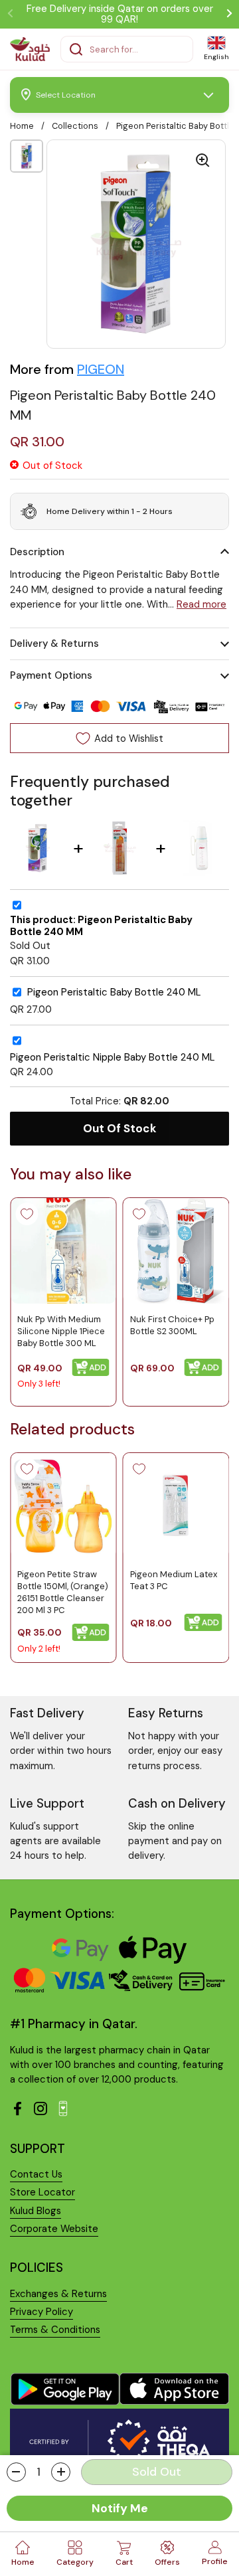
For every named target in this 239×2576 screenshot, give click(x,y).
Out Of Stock (120, 1128)
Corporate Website (54, 2229)
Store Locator (42, 2192)
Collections (75, 126)
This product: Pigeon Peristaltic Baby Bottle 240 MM (101, 926)
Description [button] (37, 552)
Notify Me (120, 2508)
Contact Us (36, 2174)
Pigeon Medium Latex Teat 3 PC (174, 1580)
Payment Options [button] (51, 675)
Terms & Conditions (55, 2330)
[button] (16, 2472)
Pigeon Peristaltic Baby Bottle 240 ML (114, 992)
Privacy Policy (41, 2312)
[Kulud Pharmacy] (30, 49)
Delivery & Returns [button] (54, 644)
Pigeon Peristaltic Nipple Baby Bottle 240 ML (113, 1058)
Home (22, 126)
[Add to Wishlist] (27, 1214)
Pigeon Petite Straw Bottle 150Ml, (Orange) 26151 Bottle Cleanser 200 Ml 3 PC (63, 1592)
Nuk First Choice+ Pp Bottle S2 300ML (172, 1325)
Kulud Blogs (36, 2211)
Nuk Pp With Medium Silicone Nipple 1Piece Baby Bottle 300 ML (61, 1331)
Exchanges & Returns (58, 2294)
